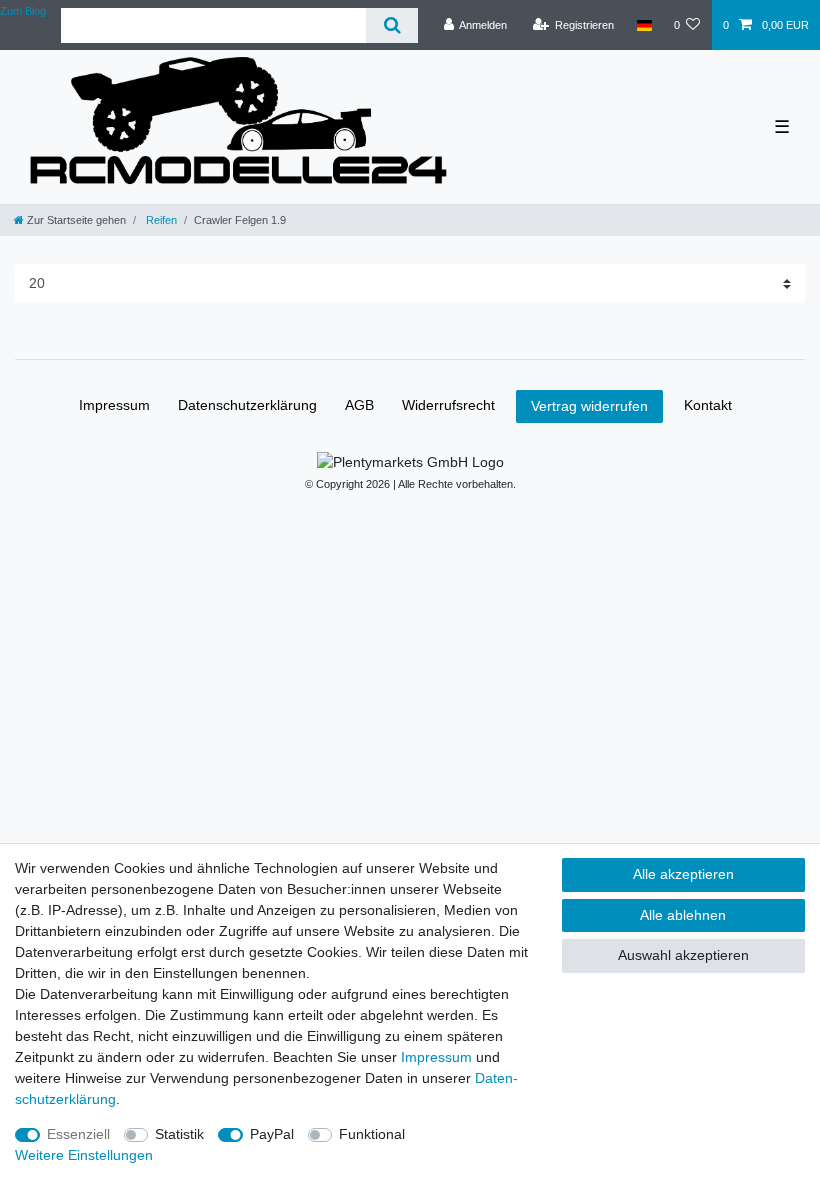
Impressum (114, 405)
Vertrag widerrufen (589, 406)
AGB (359, 405)
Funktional (372, 1134)
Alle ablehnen (683, 915)
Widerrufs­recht (448, 405)
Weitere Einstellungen (84, 1155)
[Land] (643, 25)
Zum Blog (23, 11)
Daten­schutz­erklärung (247, 405)
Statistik (179, 1134)
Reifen (160, 220)
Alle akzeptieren (683, 874)
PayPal (272, 1134)
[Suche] (391, 25)
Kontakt (708, 405)
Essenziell (78, 1134)
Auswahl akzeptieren (683, 955)
